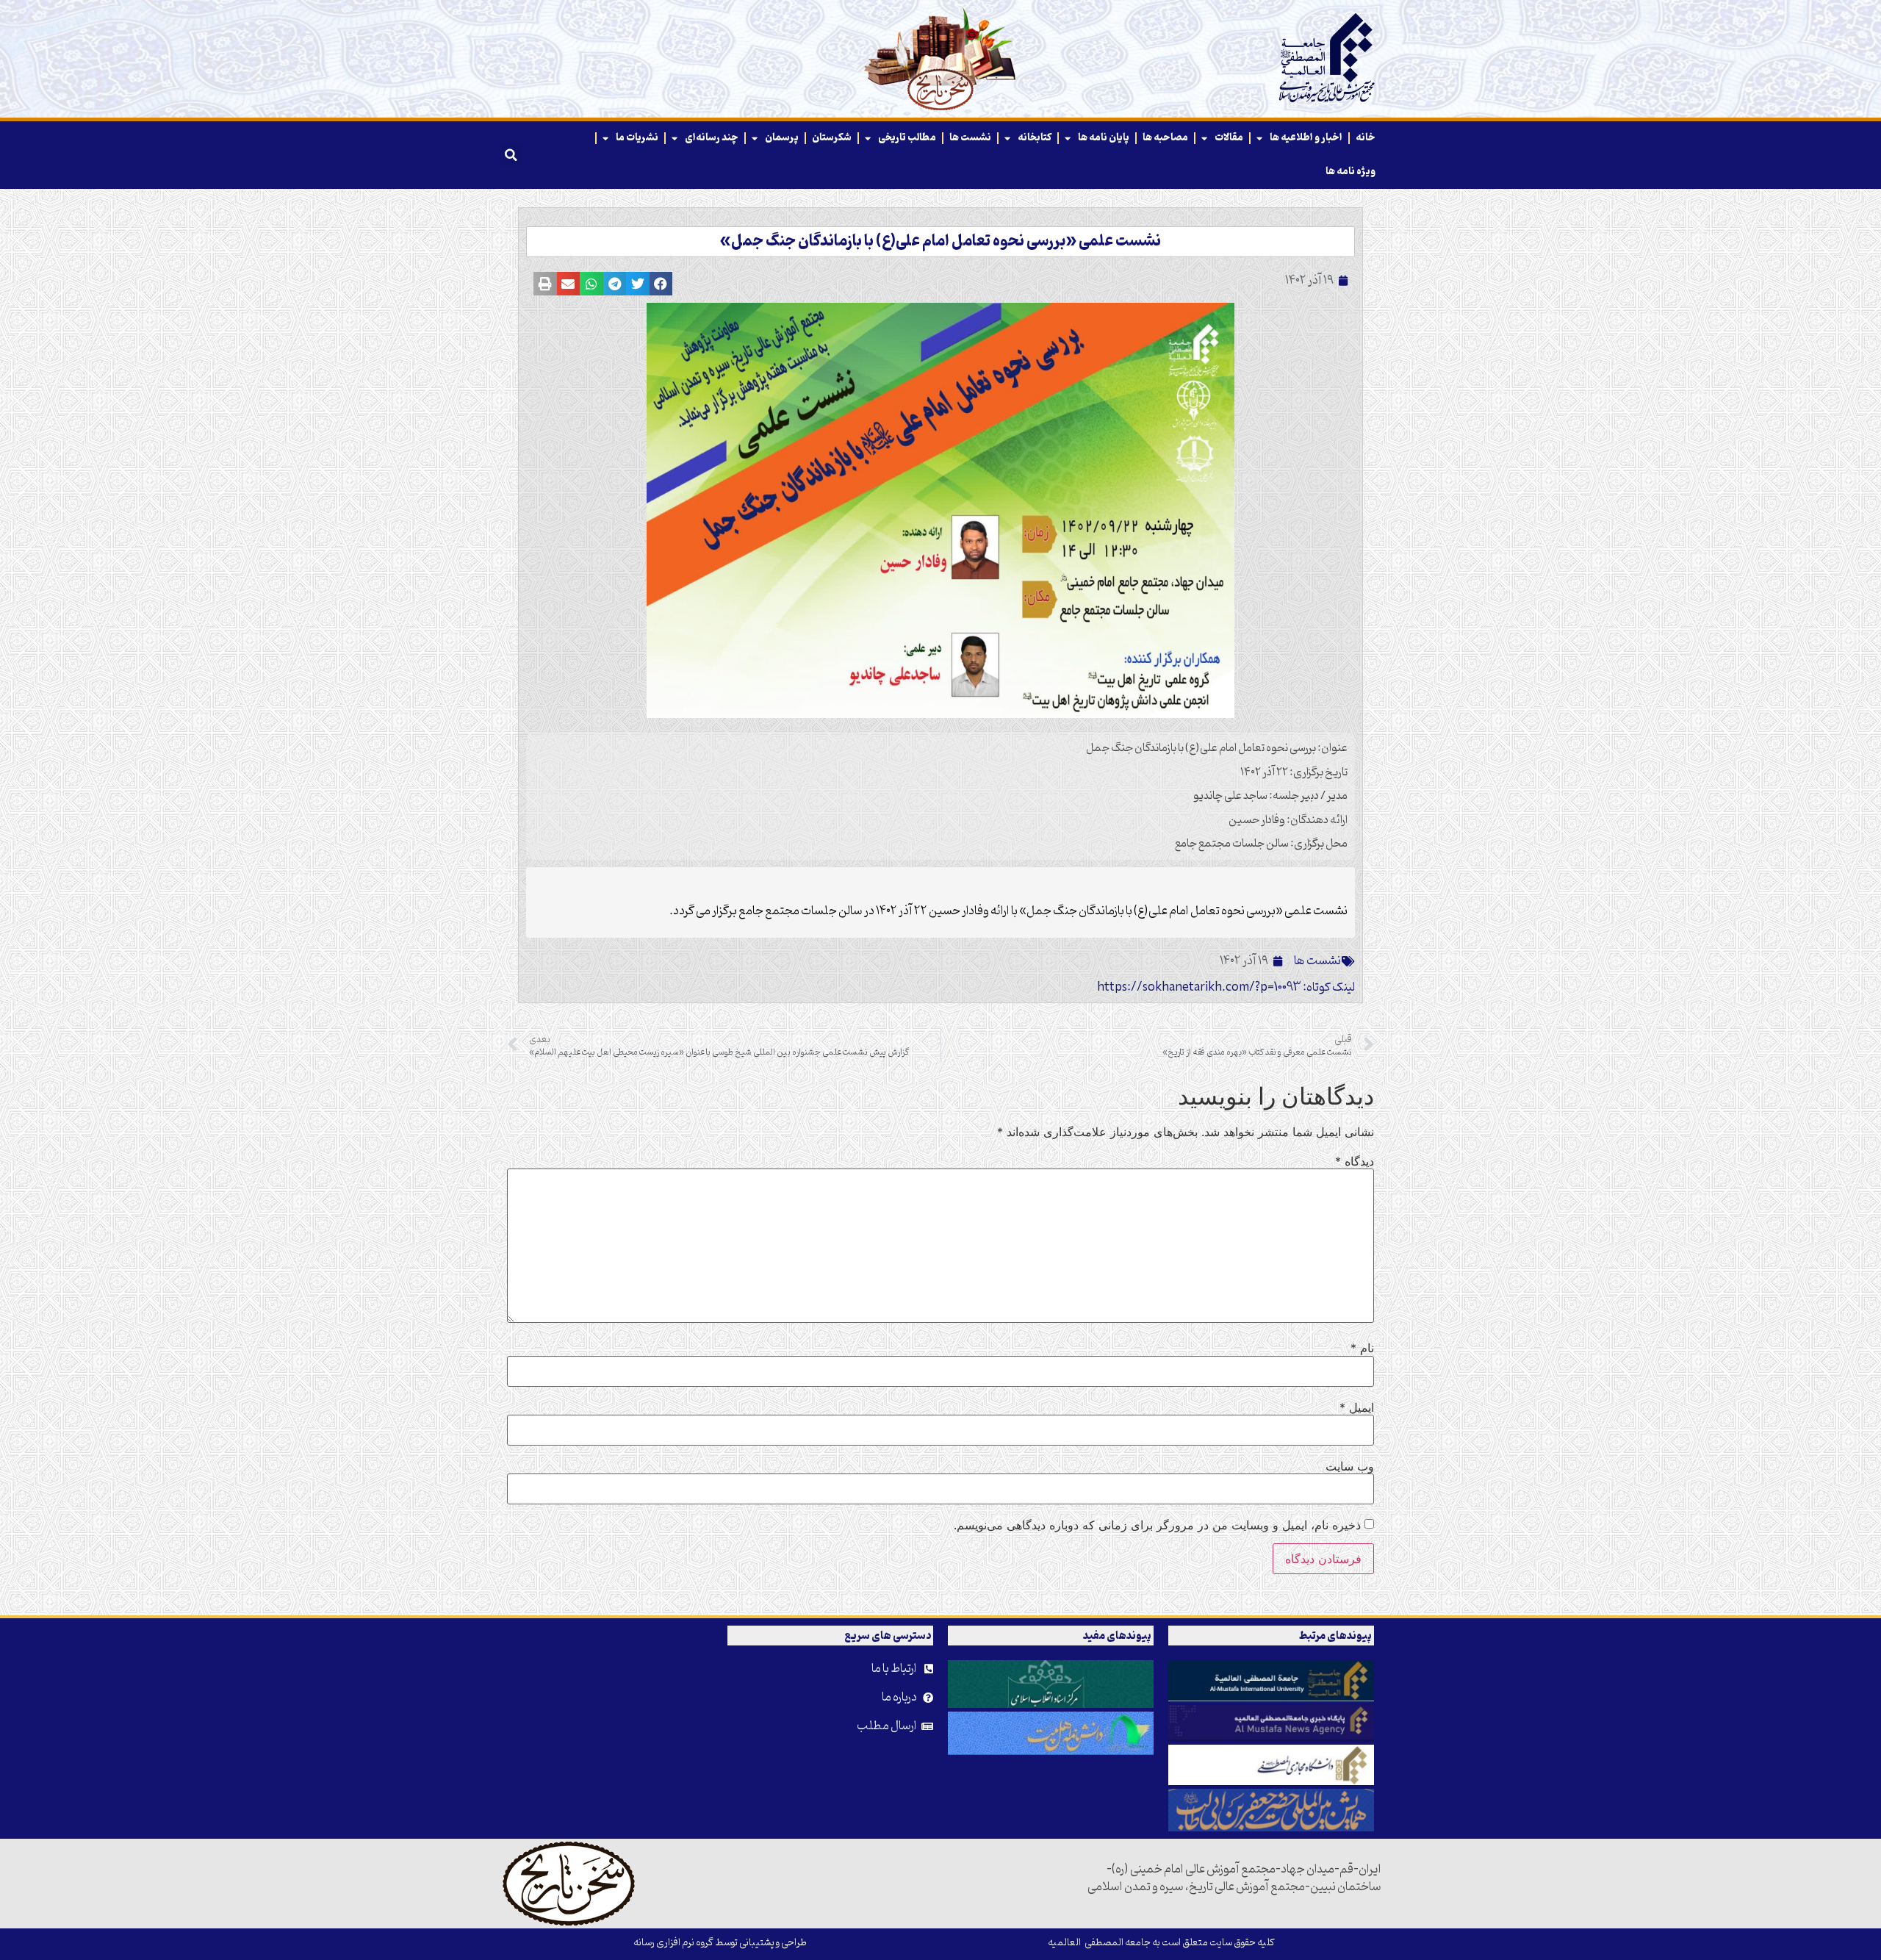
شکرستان (832, 138)
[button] (511, 155)
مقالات (1229, 138)
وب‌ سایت (1350, 1466)
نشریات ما (637, 138)
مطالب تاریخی (907, 138)
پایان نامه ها (1104, 138)
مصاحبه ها (1165, 138)
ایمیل (1357, 1407)
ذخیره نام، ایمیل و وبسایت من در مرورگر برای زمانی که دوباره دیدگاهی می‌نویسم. (1157, 1525)
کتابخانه (1035, 138)
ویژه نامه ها (1350, 172)
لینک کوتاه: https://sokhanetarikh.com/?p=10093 (1226, 988)
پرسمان (782, 138)
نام (1362, 1348)
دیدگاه (1355, 1161)
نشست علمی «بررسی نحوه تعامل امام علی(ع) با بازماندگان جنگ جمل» (940, 242)
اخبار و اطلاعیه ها (1306, 138)
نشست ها (970, 138)
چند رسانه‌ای (712, 138)
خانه (1366, 138)
